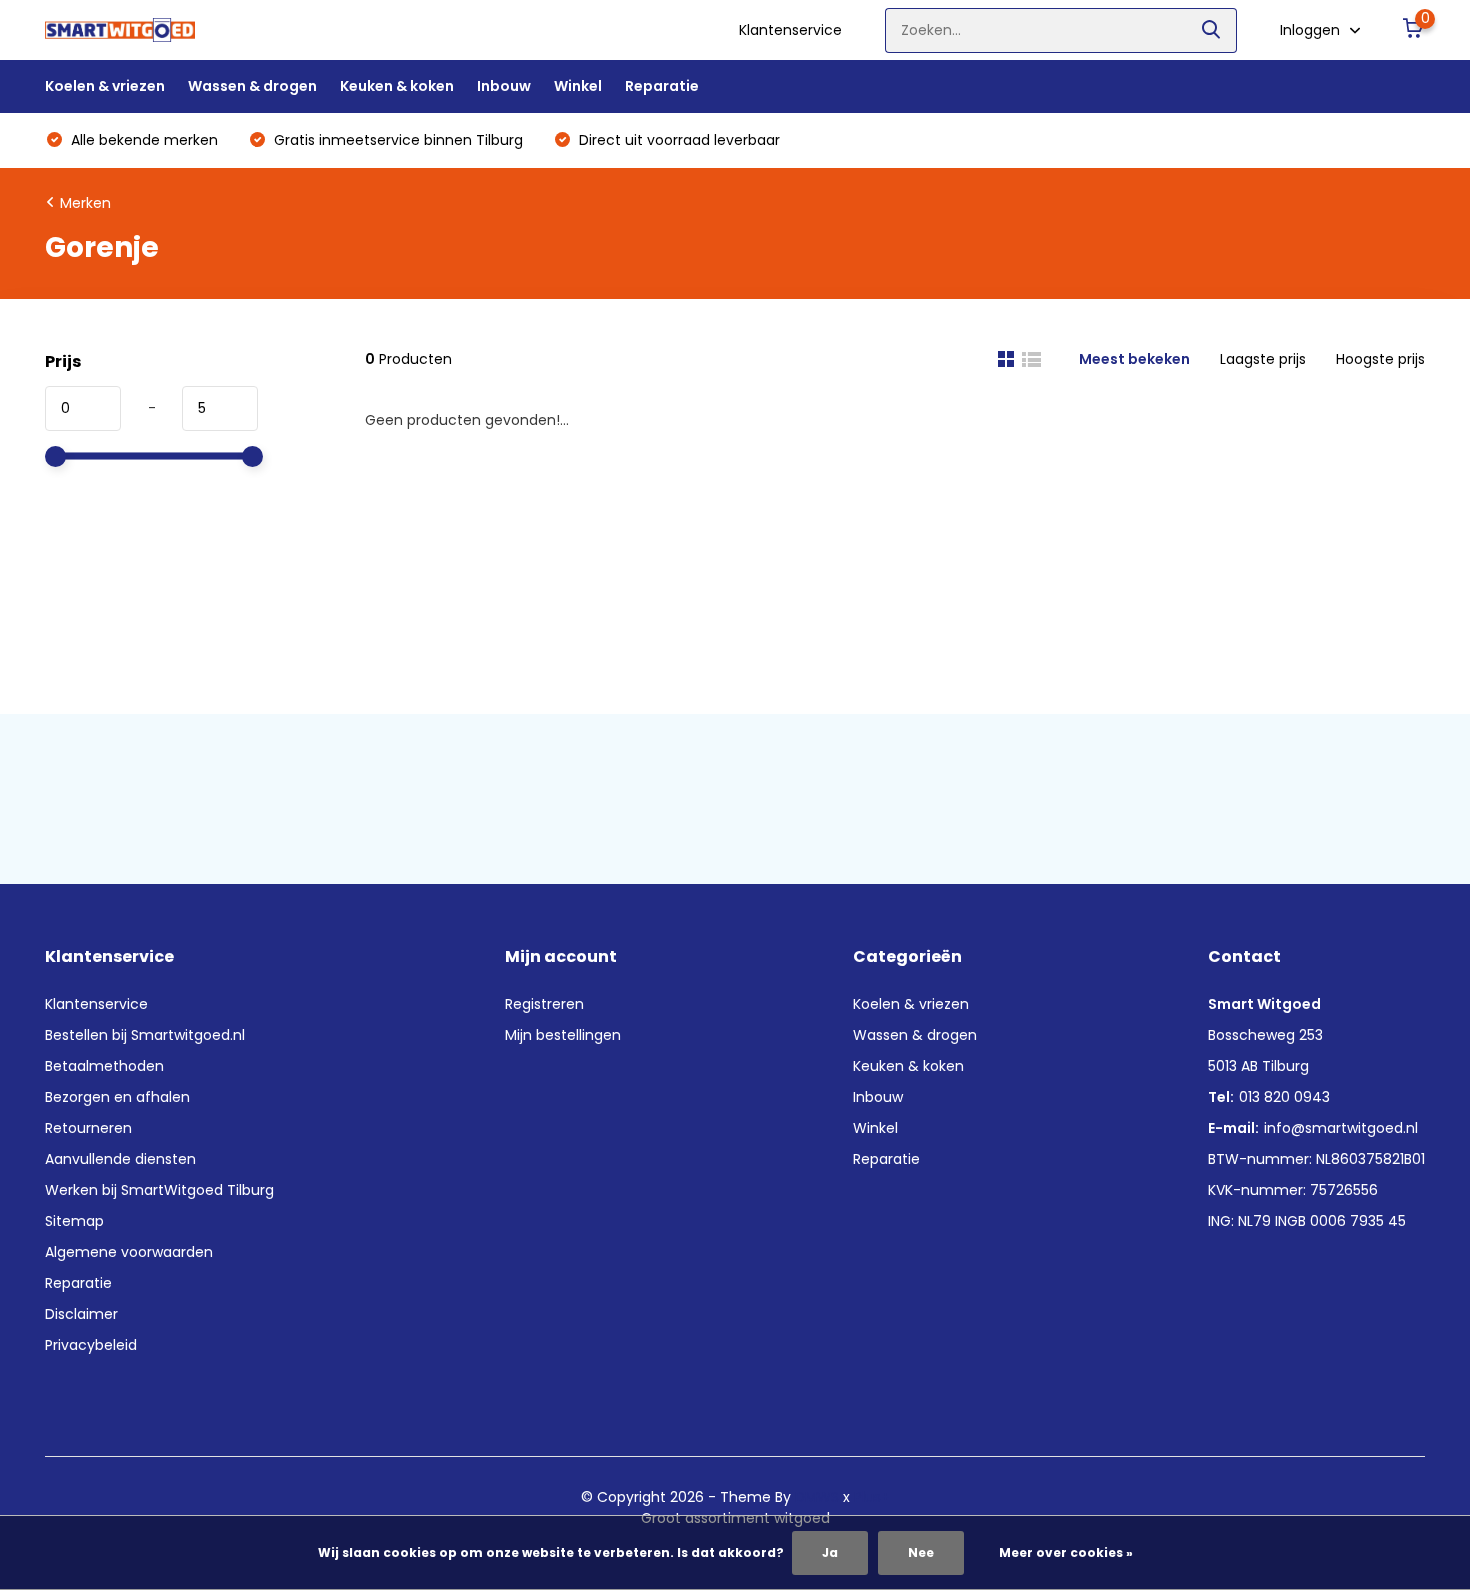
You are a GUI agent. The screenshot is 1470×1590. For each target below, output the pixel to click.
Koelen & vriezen (105, 86)
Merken (85, 203)
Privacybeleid (91, 1345)
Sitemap (74, 1221)
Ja (830, 1552)
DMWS (817, 1497)
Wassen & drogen (252, 86)
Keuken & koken (397, 86)
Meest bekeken (1134, 359)
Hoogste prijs (1380, 359)
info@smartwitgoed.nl (1341, 1128)
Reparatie (662, 86)
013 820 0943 (1284, 1097)
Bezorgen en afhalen (117, 1097)
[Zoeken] (1212, 30)
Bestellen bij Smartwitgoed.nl (145, 1035)
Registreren (544, 1004)
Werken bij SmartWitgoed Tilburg (159, 1190)
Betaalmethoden (104, 1066)
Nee (921, 1552)
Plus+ (872, 1497)
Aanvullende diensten (120, 1159)
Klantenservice (790, 30)
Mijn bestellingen (563, 1035)
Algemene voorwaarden (129, 1252)
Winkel (578, 86)
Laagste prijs (1263, 359)
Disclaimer (81, 1314)
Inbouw (504, 86)
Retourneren (88, 1128)
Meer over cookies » (1066, 1552)
